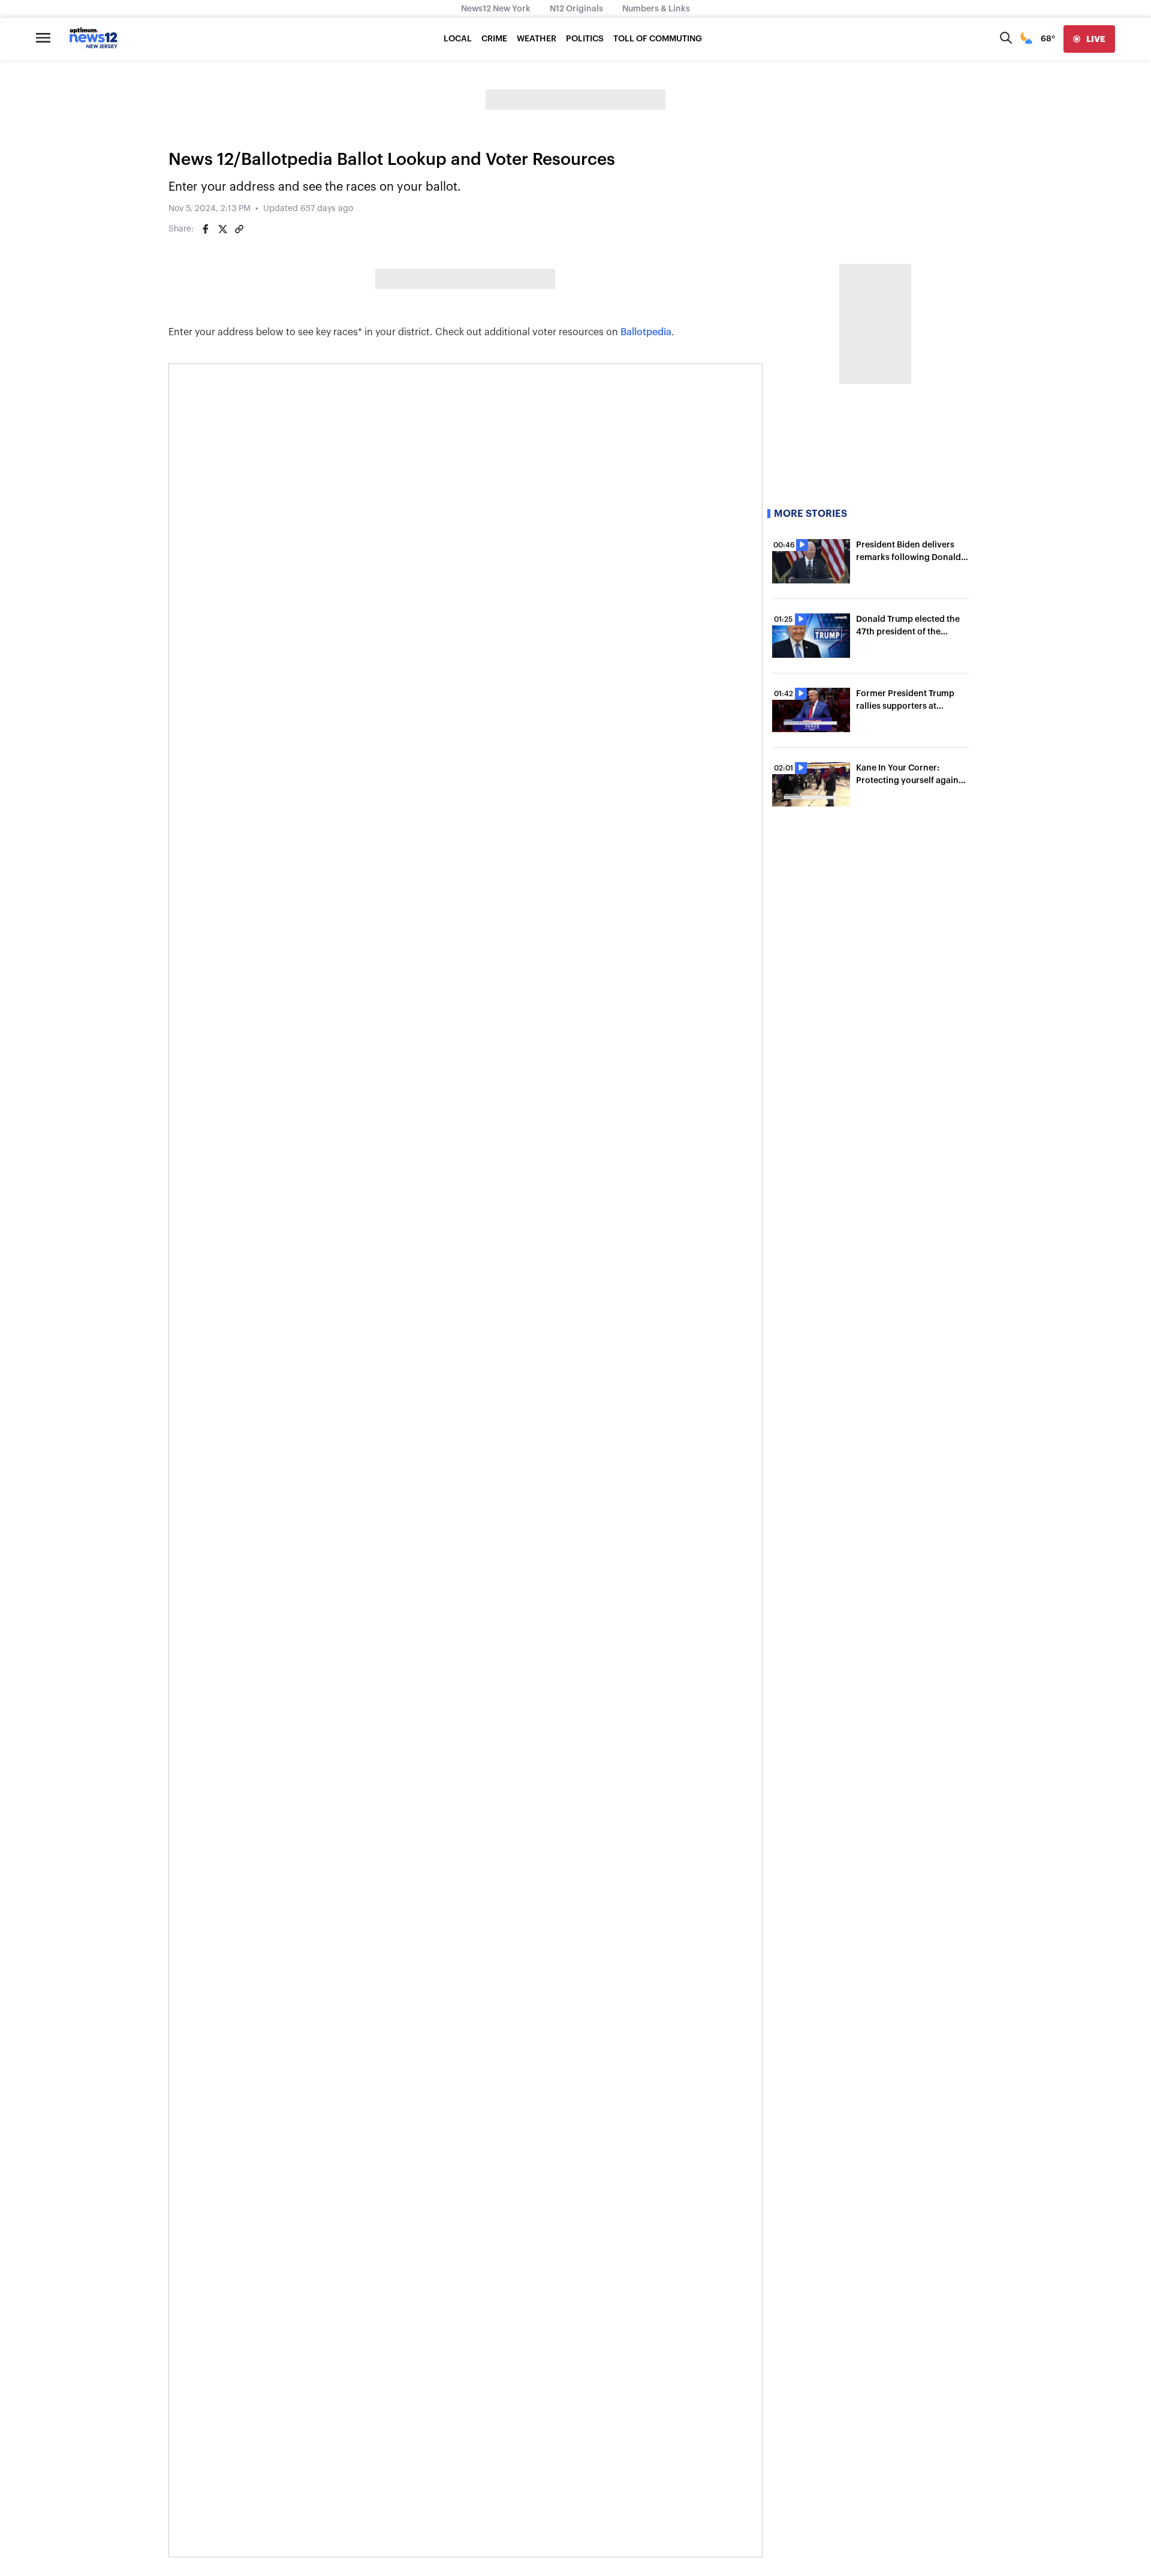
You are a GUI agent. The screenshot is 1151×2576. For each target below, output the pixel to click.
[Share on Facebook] (206, 229)
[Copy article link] (239, 229)
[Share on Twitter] (222, 229)
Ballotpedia (646, 332)
